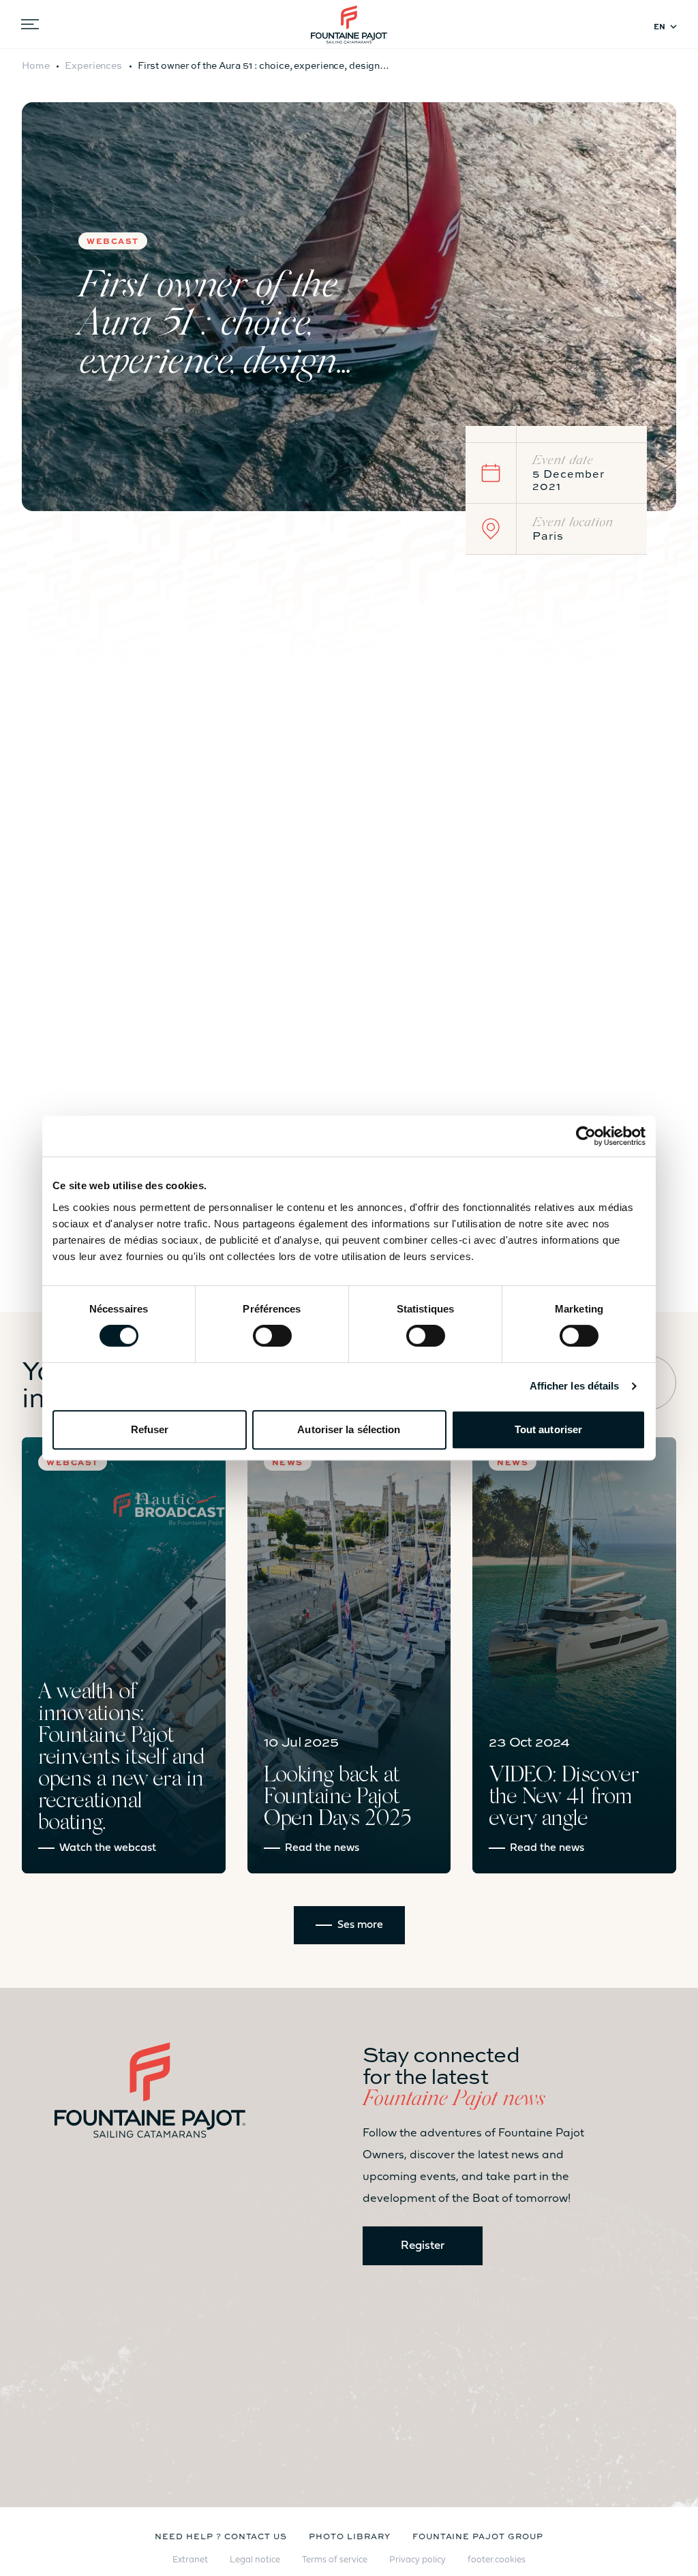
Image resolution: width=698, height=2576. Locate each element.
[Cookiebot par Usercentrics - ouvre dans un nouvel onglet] (586, 1136)
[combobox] (668, 27)
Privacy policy (418, 2560)
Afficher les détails (575, 1386)
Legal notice (255, 2560)
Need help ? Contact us (221, 2536)
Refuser (150, 1429)
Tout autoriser (548, 1429)
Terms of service (335, 2560)
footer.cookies (497, 2560)
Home (36, 65)
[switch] (272, 1336)
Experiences (93, 65)
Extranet (190, 2560)
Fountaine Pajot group (478, 2536)
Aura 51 (243, 678)
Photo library (349, 2536)
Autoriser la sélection (349, 1429)
